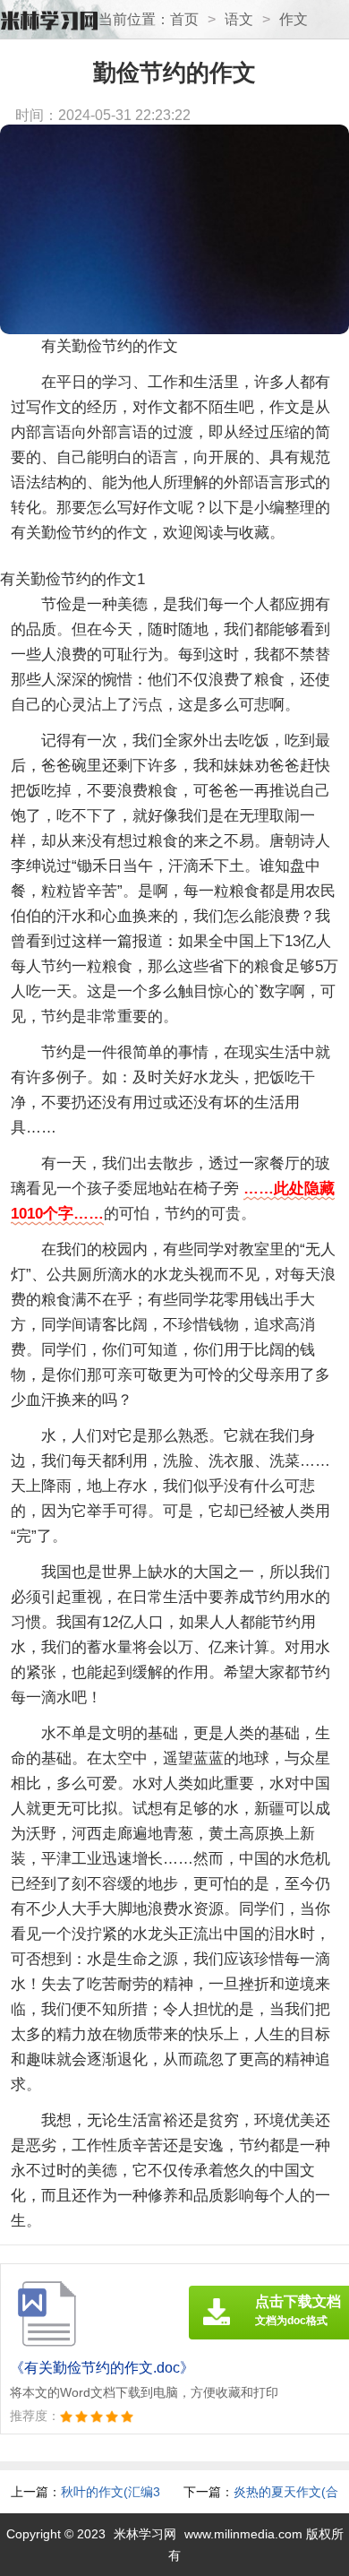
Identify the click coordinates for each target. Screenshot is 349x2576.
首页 (184, 19)
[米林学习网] (49, 21)
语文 (239, 19)
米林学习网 (145, 2534)
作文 (294, 19)
